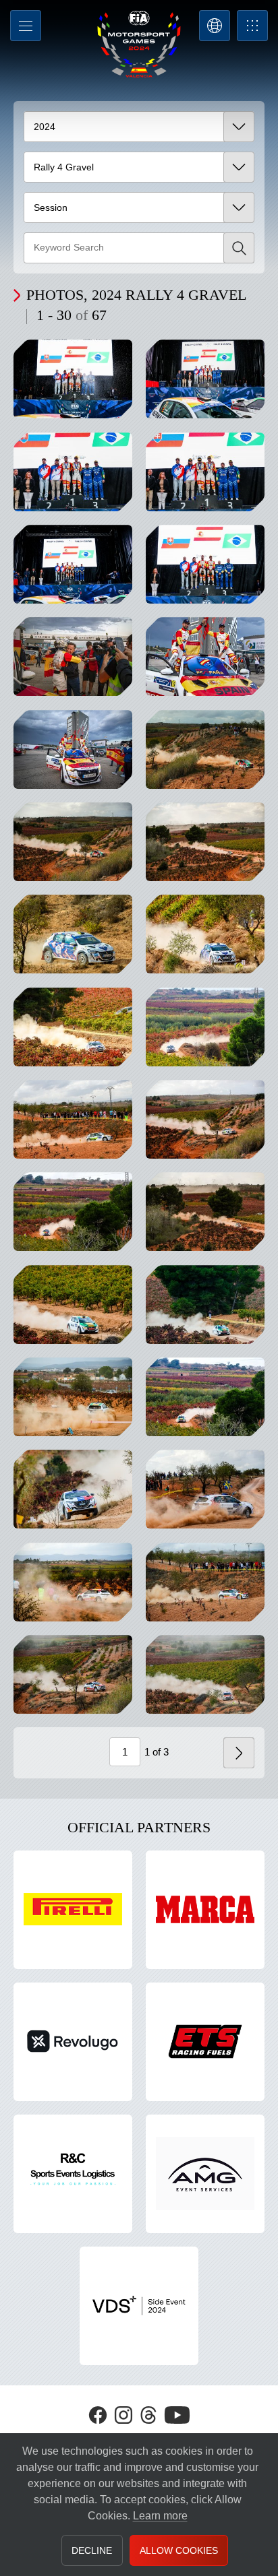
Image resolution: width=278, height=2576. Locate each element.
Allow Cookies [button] (179, 2550)
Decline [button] (92, 2550)
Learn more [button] (160, 2516)
